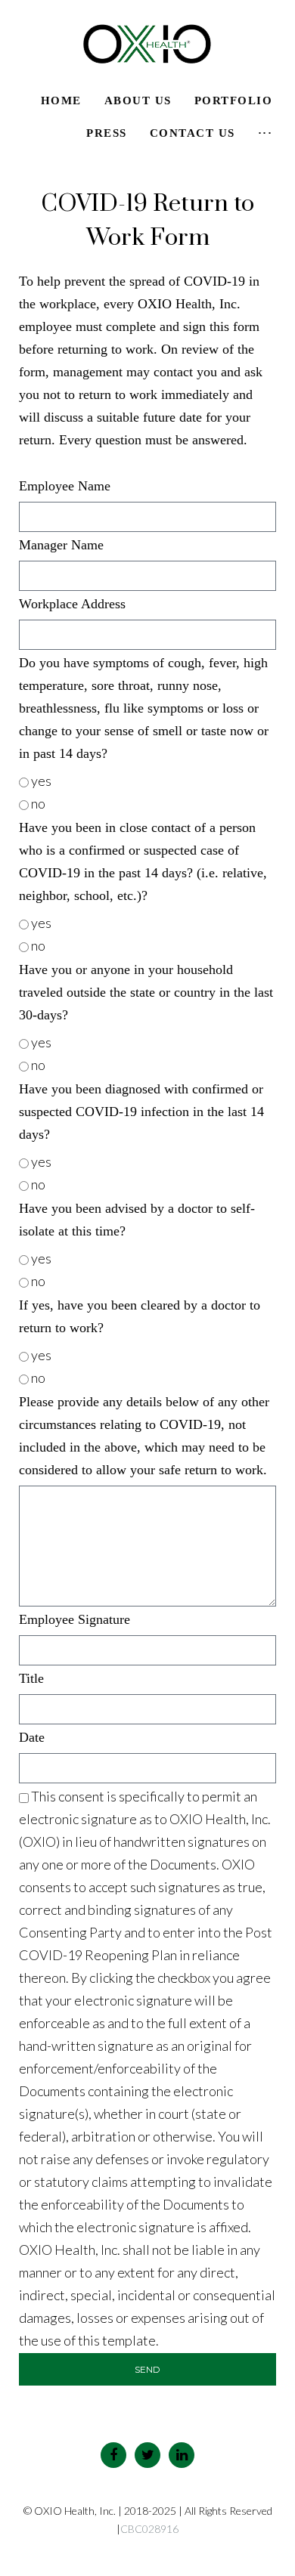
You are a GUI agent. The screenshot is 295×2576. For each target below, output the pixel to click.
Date (32, 1737)
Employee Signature (75, 1619)
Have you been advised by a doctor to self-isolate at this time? (137, 1220)
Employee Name (65, 486)
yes (41, 781)
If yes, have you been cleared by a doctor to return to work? (140, 1316)
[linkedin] (182, 2455)
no (38, 803)
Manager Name (61, 545)
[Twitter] (147, 2455)
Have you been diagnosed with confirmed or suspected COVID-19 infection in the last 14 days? (141, 1112)
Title (31, 1678)
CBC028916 (149, 2529)
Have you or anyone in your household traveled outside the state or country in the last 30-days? (146, 992)
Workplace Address (72, 604)
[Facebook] (113, 2455)
